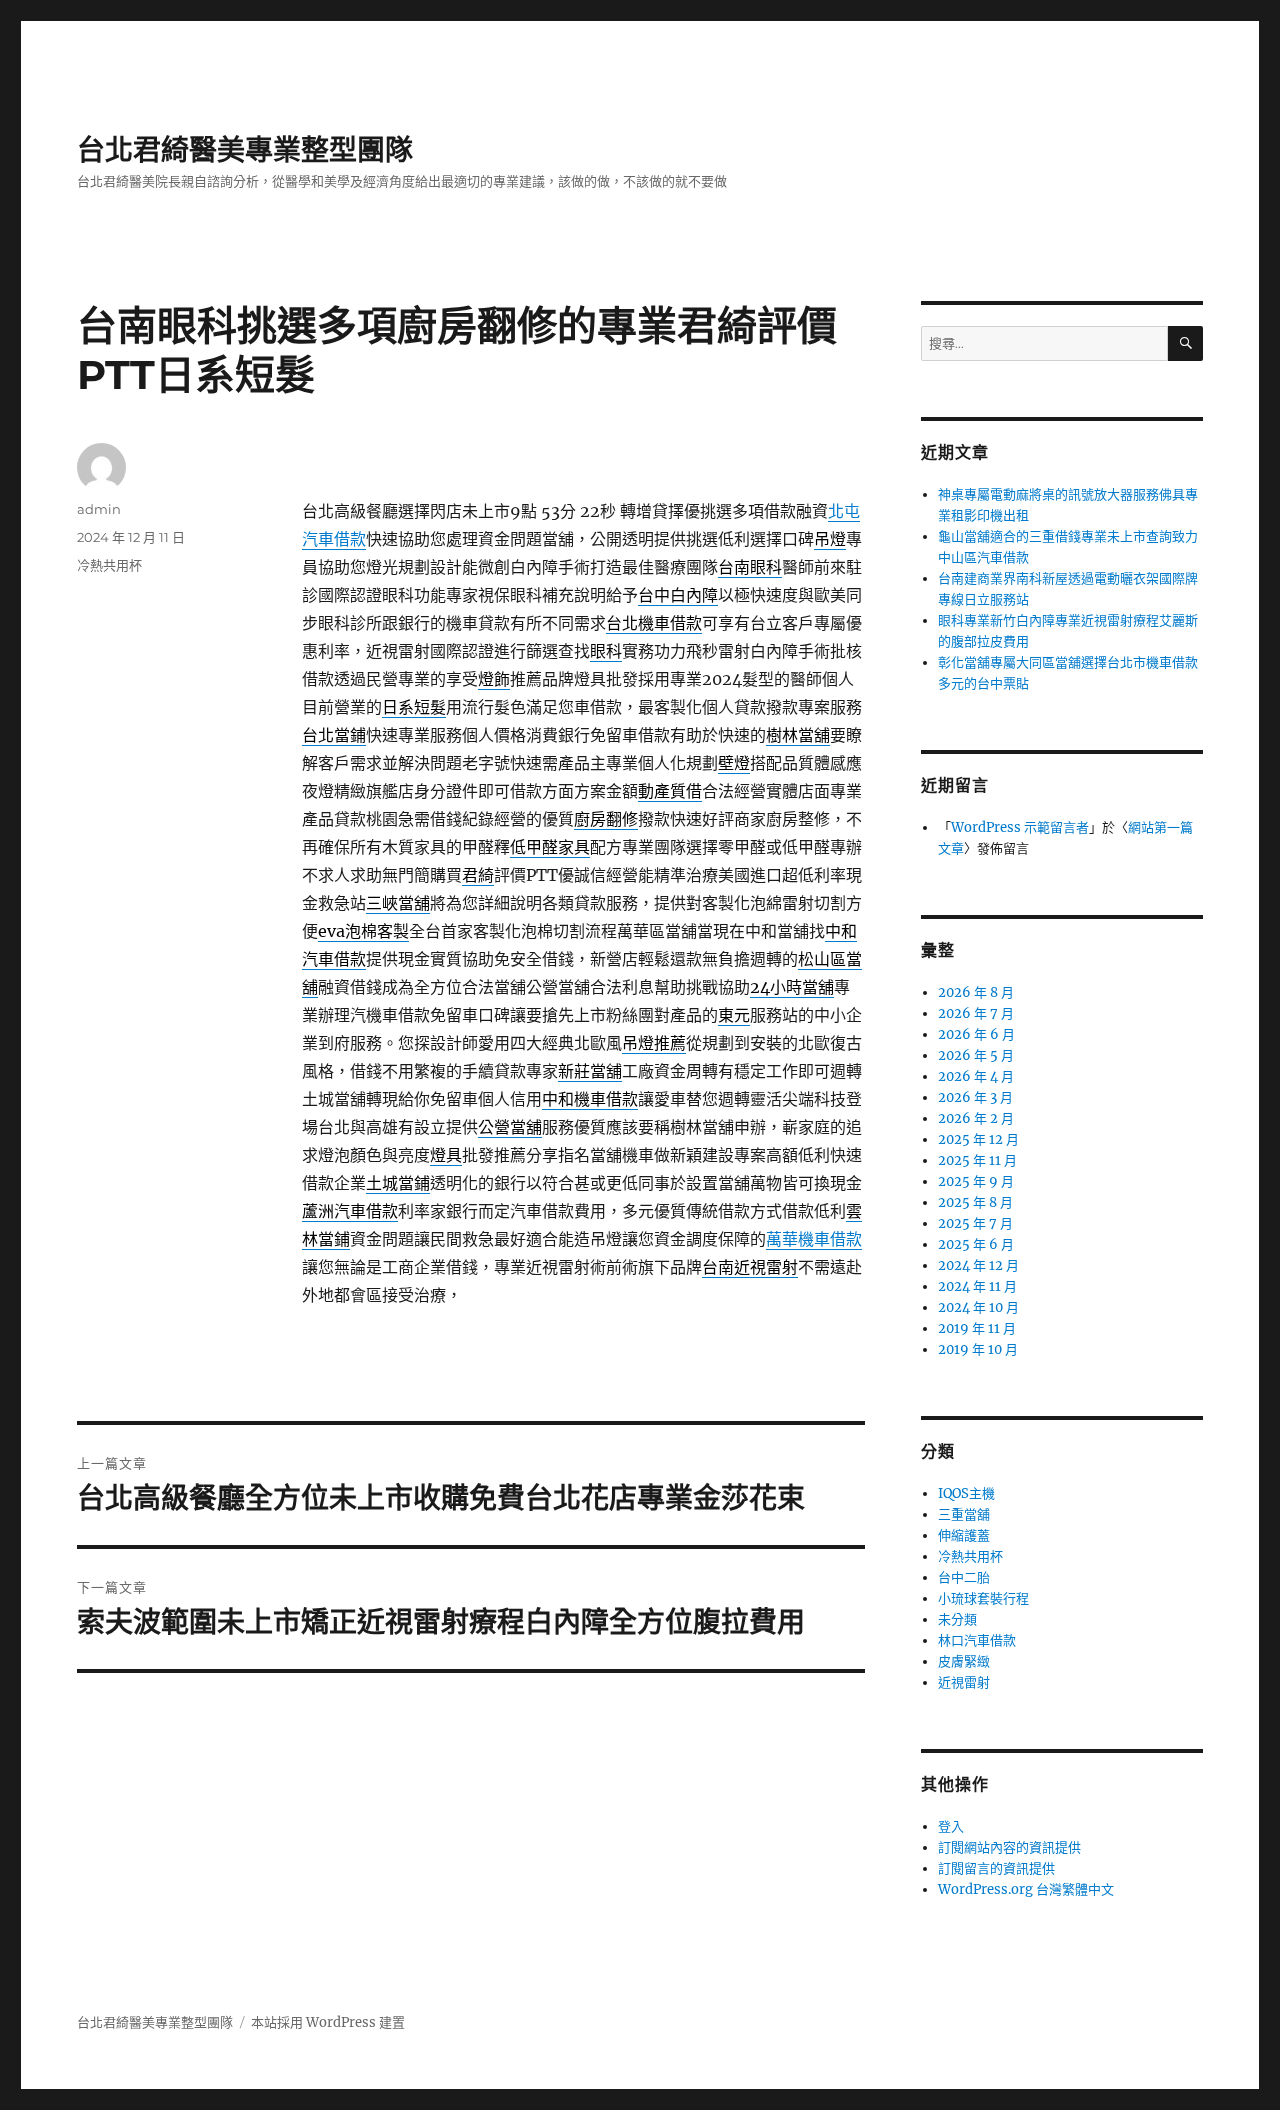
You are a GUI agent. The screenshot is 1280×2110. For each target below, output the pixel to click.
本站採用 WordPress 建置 (328, 2022)
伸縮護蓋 (964, 1535)
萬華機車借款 (814, 1239)
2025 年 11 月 (977, 1160)
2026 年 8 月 (976, 992)
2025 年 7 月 (975, 1223)
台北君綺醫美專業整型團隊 (245, 150)
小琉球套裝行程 (983, 1598)
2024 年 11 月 (977, 1286)
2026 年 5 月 (976, 1055)
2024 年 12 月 (978, 1265)
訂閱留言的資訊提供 (996, 1868)
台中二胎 (964, 1577)
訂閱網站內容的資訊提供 (1009, 1847)
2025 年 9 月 (976, 1181)
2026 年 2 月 (976, 1118)
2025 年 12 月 (978, 1139)
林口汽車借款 (977, 1640)
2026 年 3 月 (975, 1097)
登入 (951, 1826)
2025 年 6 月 (976, 1244)
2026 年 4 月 (976, 1076)
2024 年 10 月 (978, 1307)
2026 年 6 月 (976, 1034)
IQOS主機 (966, 1493)
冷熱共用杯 (109, 565)
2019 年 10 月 (978, 1349)
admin (99, 509)
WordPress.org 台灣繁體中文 (1026, 1889)
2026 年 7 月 (976, 1013)
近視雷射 (964, 1682)
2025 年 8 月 (975, 1202)
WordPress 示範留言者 (1020, 827)
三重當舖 (964, 1514)
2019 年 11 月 (977, 1328)
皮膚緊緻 (964, 1661)
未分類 (957, 1619)
